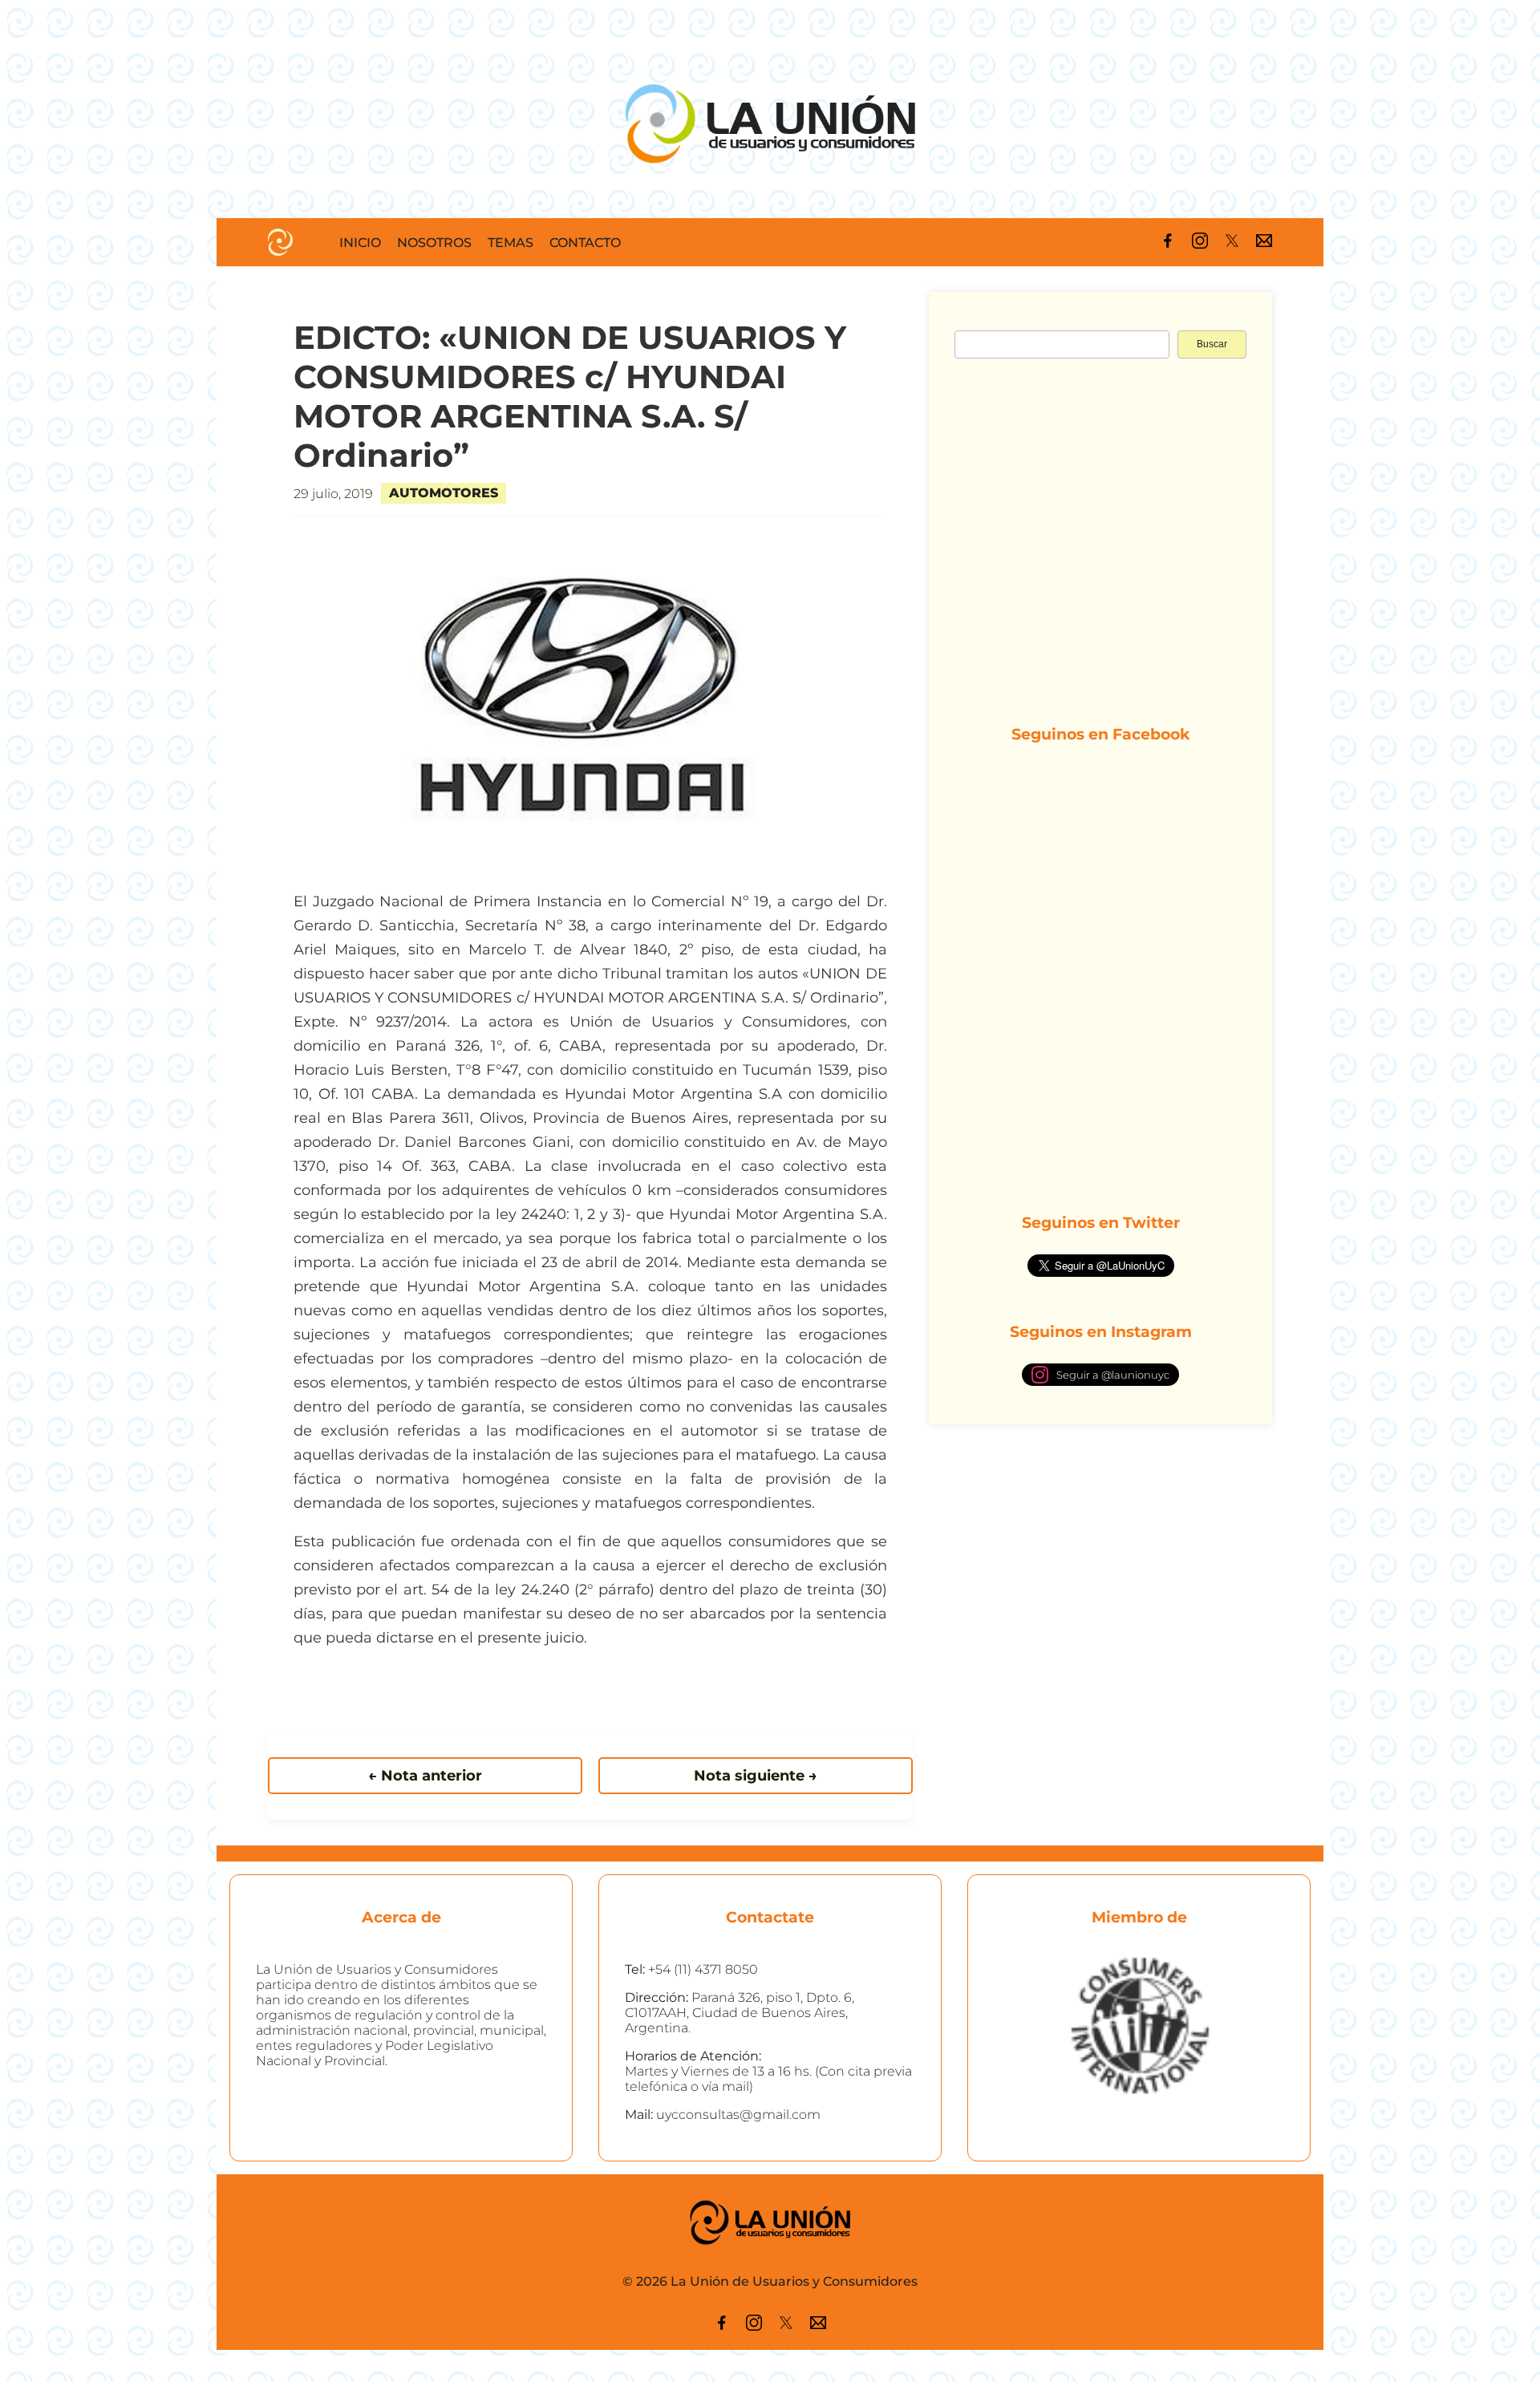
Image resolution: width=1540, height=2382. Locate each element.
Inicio (360, 243)
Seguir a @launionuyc (1113, 1375)
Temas (511, 243)
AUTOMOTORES (444, 493)
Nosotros (434, 243)
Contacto (585, 243)
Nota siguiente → (756, 1776)
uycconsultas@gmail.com (738, 2115)
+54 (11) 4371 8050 (703, 1969)
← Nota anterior (425, 1776)
